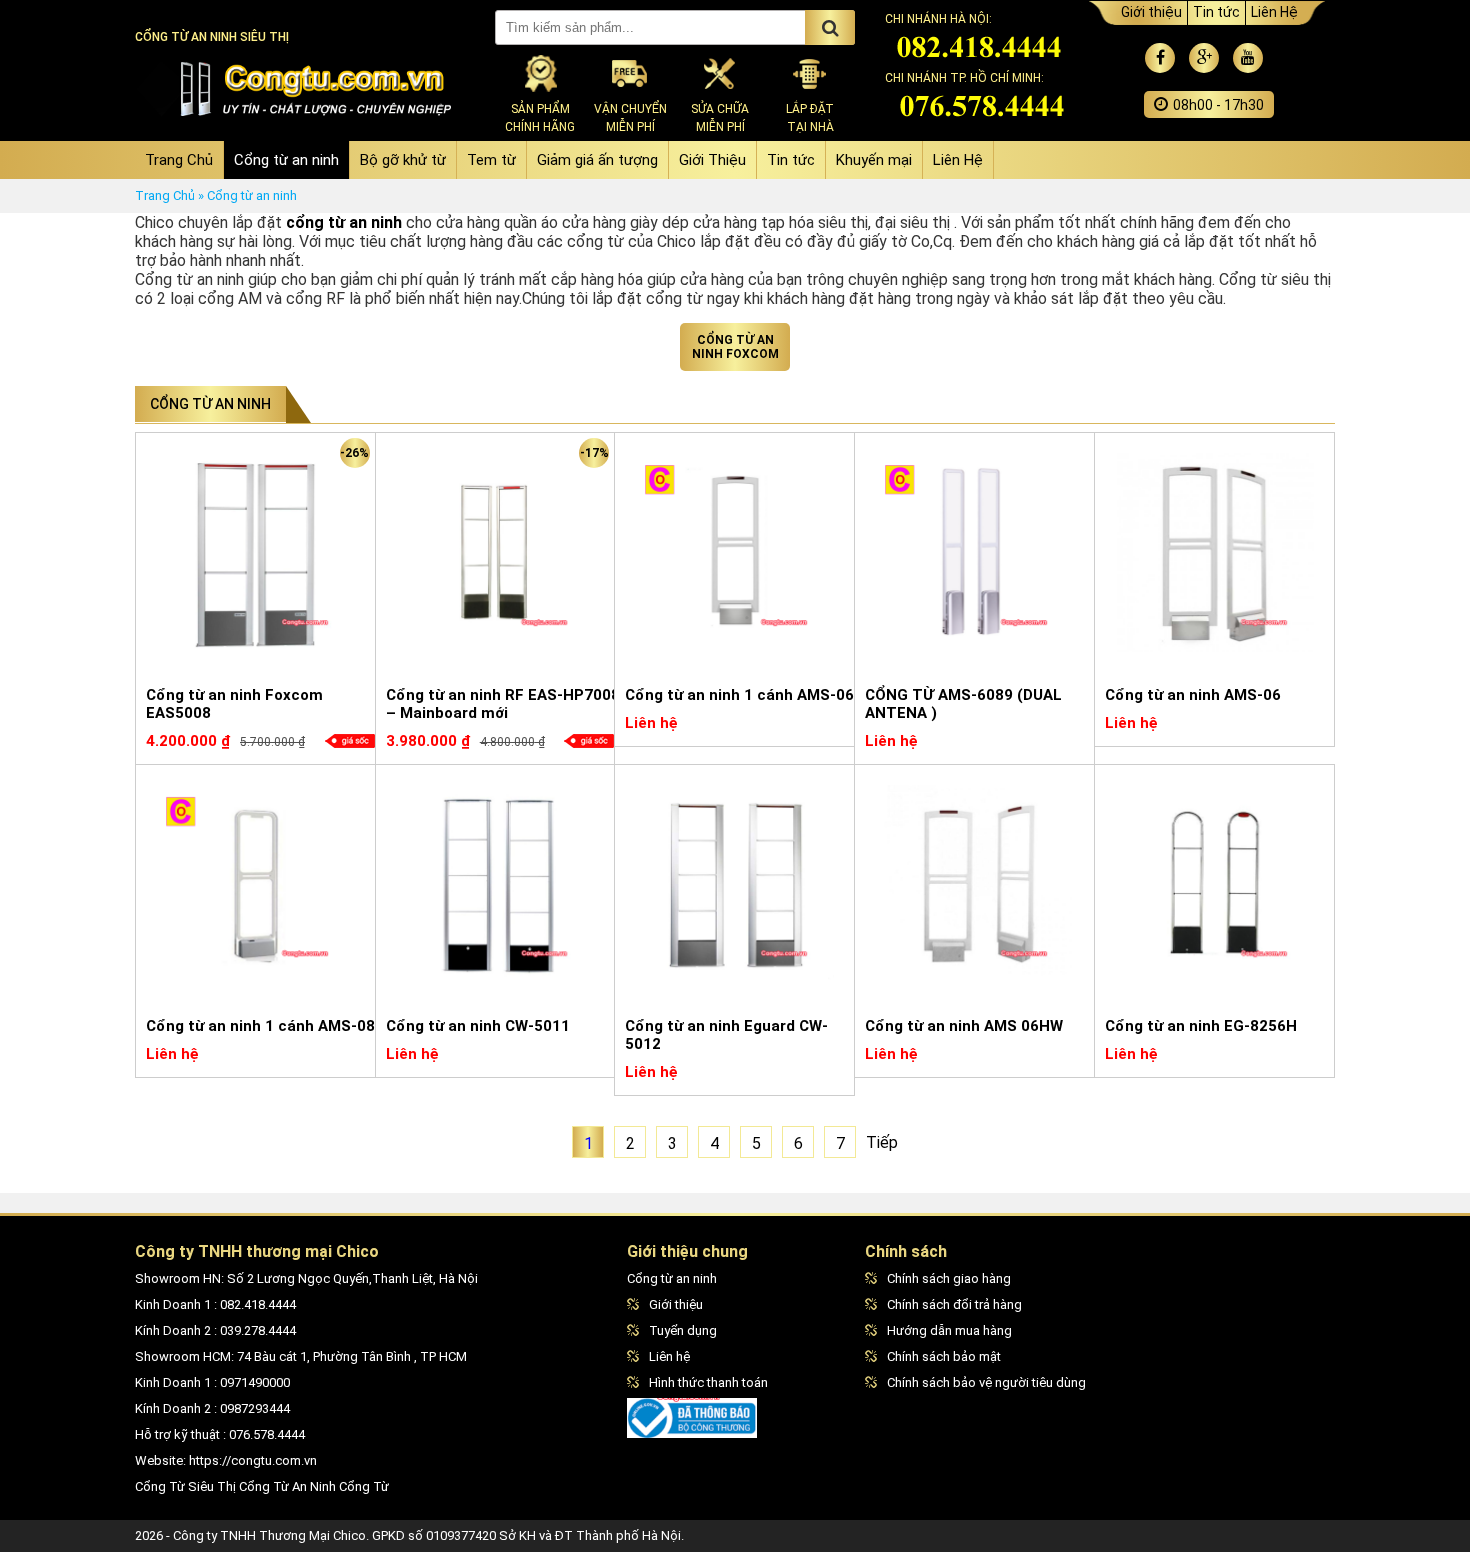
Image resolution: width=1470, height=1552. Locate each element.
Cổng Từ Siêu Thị (185, 1486)
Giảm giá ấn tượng (597, 160)
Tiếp (882, 1142)
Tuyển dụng (683, 1330)
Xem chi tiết (332, 749)
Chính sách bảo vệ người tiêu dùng (986, 1382)
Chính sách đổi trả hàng (954, 1304)
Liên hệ (669, 1356)
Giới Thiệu (712, 160)
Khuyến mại (874, 160)
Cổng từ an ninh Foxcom (735, 347)
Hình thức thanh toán (708, 1382)
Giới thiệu (1151, 12)
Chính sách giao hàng (949, 1278)
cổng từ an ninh (344, 222)
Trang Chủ (179, 160)
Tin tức (1216, 12)
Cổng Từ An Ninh (287, 1486)
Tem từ (491, 160)
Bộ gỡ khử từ (403, 160)
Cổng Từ (364, 1486)
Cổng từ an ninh (286, 160)
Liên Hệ (1274, 12)
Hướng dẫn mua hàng (949, 1330)
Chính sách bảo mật (944, 1356)
